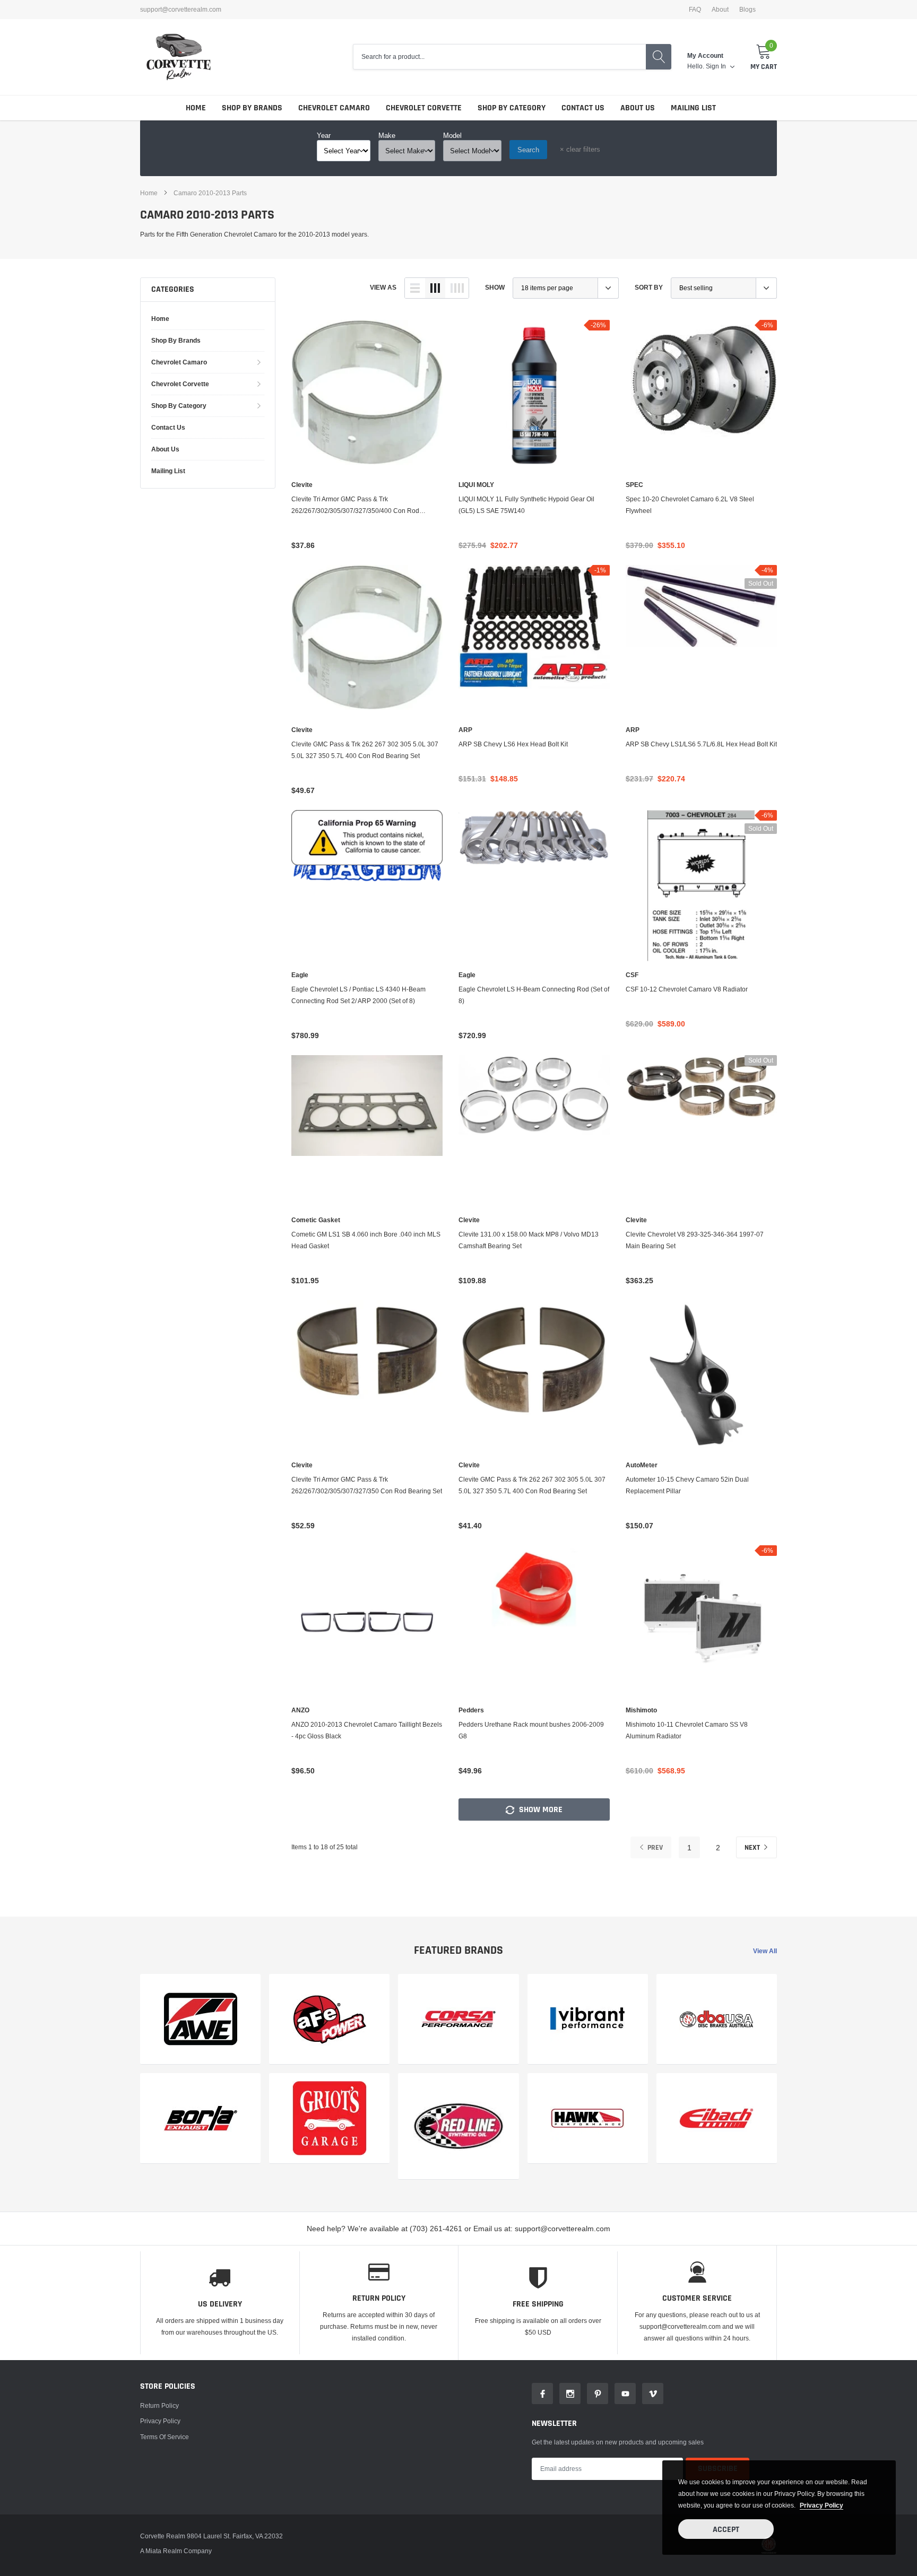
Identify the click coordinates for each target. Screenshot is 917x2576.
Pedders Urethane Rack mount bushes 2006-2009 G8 (531, 1730)
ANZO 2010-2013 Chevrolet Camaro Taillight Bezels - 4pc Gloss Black (367, 1730)
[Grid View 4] (457, 288)
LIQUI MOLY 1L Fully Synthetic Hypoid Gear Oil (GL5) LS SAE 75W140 (526, 505)
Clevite (302, 485)
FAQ (695, 10)
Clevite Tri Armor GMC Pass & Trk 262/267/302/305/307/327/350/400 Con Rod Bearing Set (355, 506)
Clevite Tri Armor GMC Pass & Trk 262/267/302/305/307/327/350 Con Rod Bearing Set (367, 1485)
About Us (638, 108)
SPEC (634, 485)
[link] (367, 395)
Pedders (471, 1710)
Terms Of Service (165, 2437)
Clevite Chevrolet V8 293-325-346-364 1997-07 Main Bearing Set (695, 1240)
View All (765, 1951)
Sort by (649, 287)
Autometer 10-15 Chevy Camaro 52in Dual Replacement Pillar (687, 1485)
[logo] (179, 57)
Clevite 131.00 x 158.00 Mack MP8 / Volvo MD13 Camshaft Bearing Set (529, 1240)
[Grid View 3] (435, 288)
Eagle (300, 975)
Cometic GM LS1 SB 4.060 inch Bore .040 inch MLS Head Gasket (366, 1240)
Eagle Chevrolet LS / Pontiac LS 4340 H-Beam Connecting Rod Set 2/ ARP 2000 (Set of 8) (358, 995)
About (720, 10)
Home (196, 108)
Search (528, 150)
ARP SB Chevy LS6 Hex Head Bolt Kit (513, 744)
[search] (659, 57)
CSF (632, 975)
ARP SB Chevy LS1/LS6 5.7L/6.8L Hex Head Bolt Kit (701, 744)
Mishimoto (641, 1710)
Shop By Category (512, 108)
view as (383, 287)
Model (452, 135)
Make (387, 135)
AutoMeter (642, 1465)
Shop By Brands (252, 108)
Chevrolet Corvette (424, 108)
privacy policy (821, 2505)
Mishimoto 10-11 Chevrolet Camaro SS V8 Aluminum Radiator (687, 1730)
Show (495, 287)
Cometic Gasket (316, 1220)
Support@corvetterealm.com (181, 10)
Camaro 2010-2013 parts (210, 193)
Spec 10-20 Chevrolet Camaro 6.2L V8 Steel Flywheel (690, 505)
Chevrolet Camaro (334, 108)
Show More (540, 1810)
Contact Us (583, 108)
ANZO (300, 1710)
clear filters (580, 149)
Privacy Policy (160, 2421)
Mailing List (693, 108)
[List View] (415, 288)
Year (324, 135)
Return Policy (159, 2405)
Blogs (747, 10)
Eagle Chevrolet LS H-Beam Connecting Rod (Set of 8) (534, 995)
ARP (465, 730)
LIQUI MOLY (476, 485)
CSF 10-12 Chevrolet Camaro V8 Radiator (687, 989)
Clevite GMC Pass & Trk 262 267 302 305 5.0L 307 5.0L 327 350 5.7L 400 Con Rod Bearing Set (365, 750)
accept (726, 2530)
